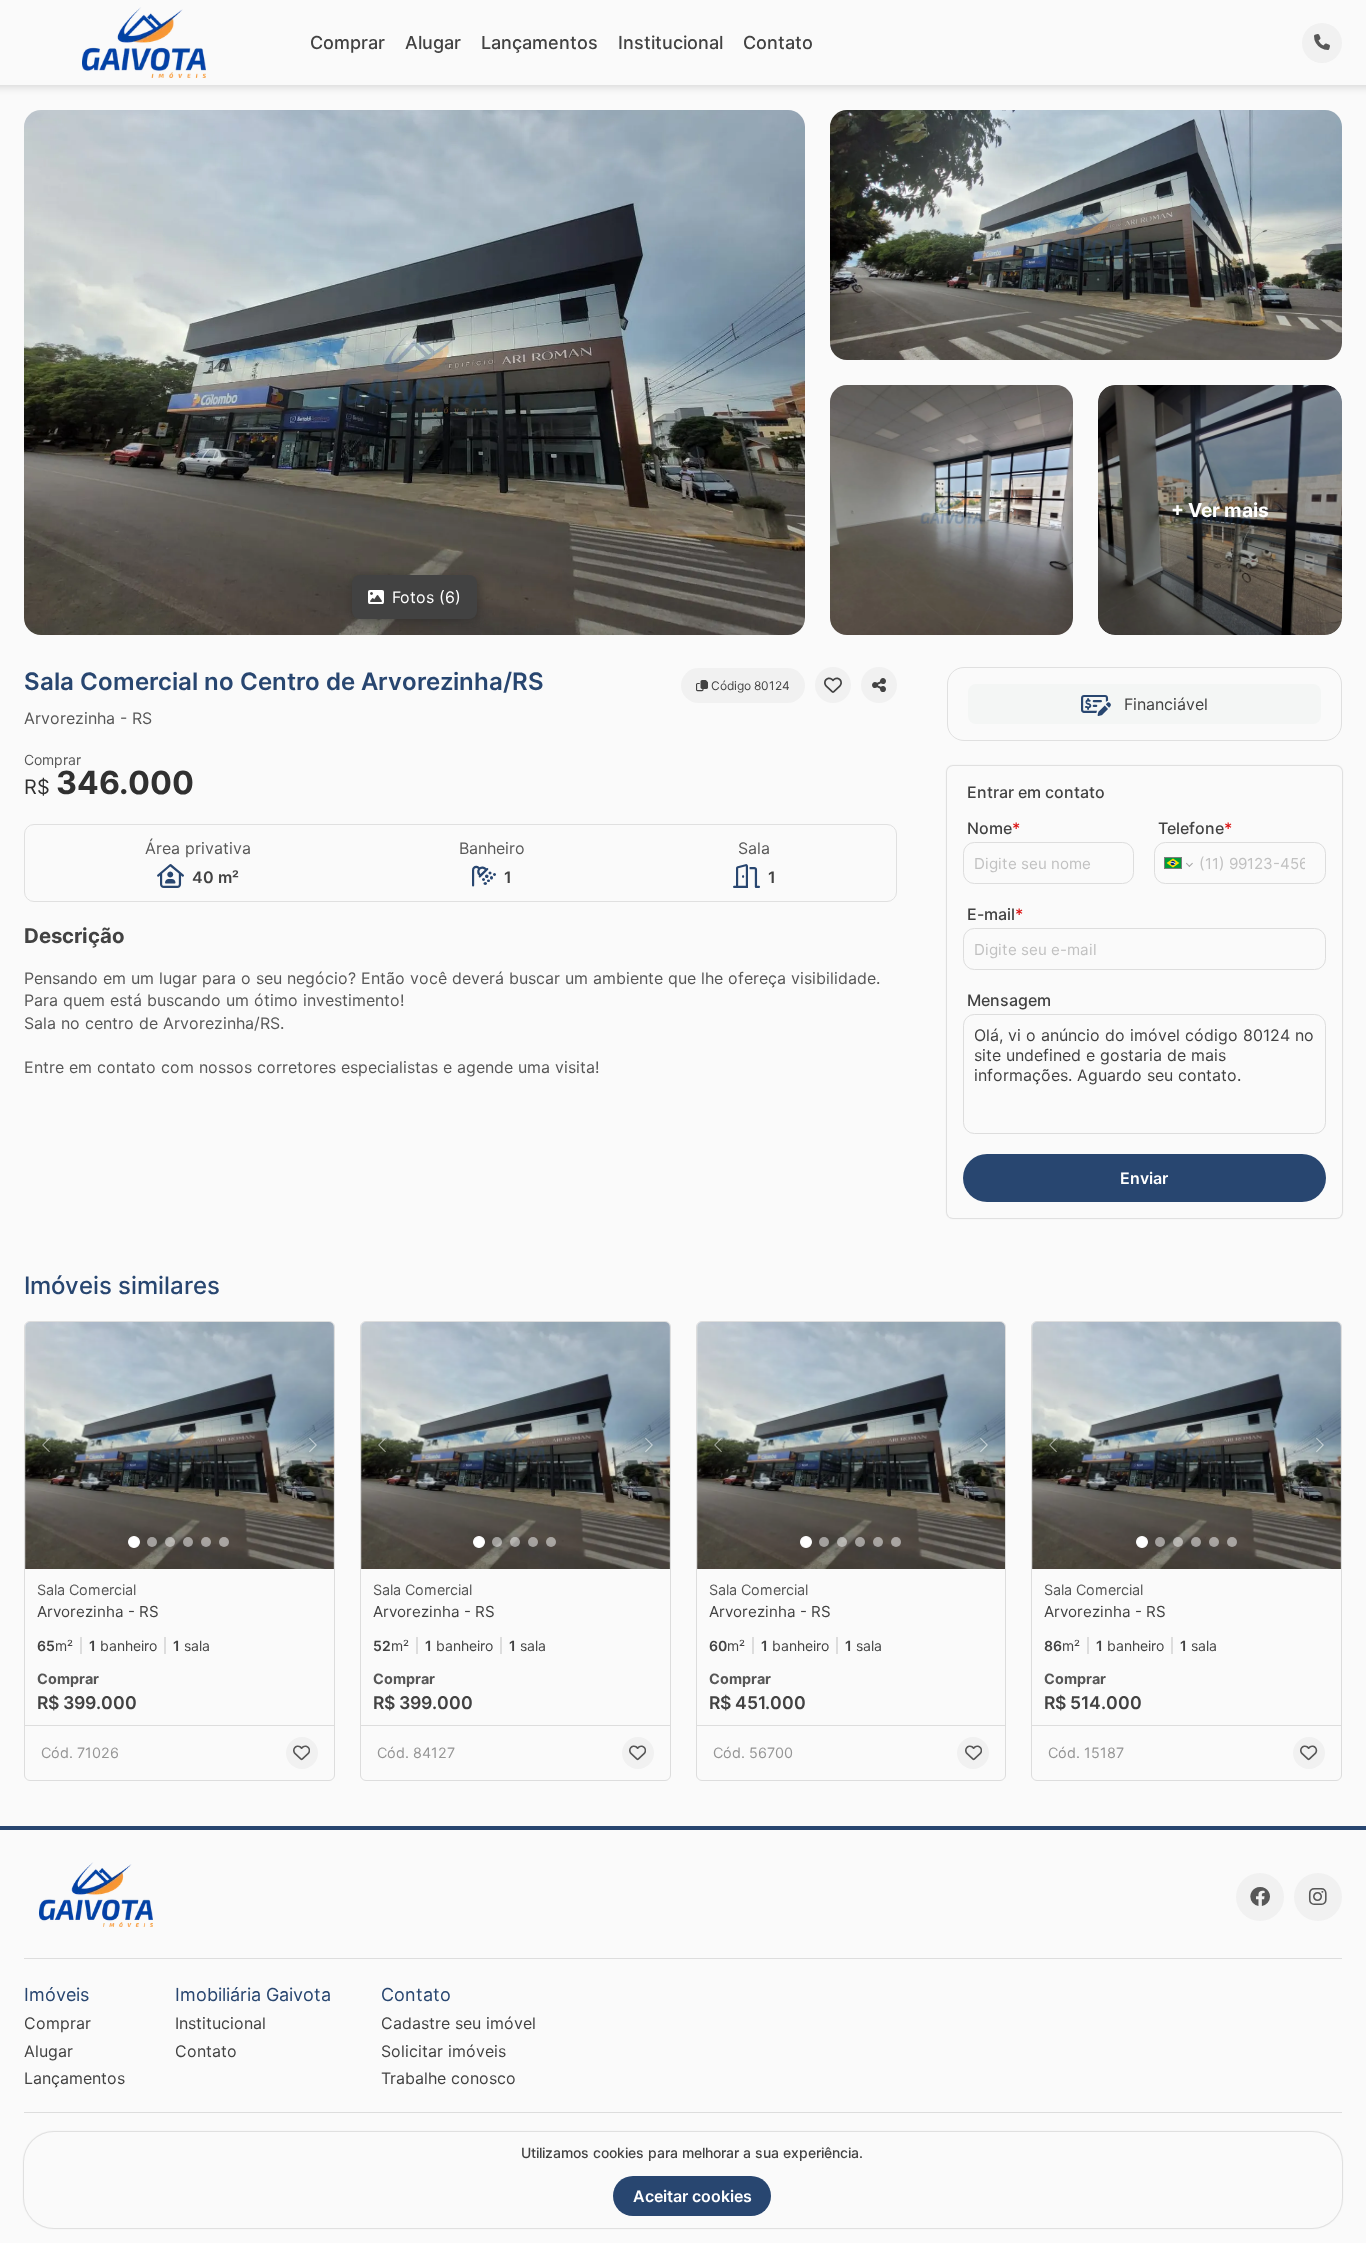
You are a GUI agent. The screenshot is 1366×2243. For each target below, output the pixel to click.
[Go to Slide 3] (170, 1542)
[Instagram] (1318, 1897)
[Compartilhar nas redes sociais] (879, 685)
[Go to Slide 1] (134, 1542)
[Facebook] (1260, 1897)
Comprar (347, 42)
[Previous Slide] (46, 1445)
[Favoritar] (833, 685)
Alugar (433, 42)
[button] (179, 1445)
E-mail (995, 914)
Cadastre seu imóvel (458, 2023)
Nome (993, 828)
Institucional (670, 42)
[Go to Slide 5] (206, 1542)
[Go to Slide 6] (224, 1542)
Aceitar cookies (692, 2196)
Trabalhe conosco (448, 2078)
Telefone (1195, 828)
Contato (778, 42)
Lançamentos (539, 42)
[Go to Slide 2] (152, 1542)
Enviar (1144, 1178)
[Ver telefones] (1322, 43)
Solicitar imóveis (443, 2051)
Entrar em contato (1036, 792)
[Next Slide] (313, 1445)
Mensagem (1009, 1000)
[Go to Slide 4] (188, 1542)
